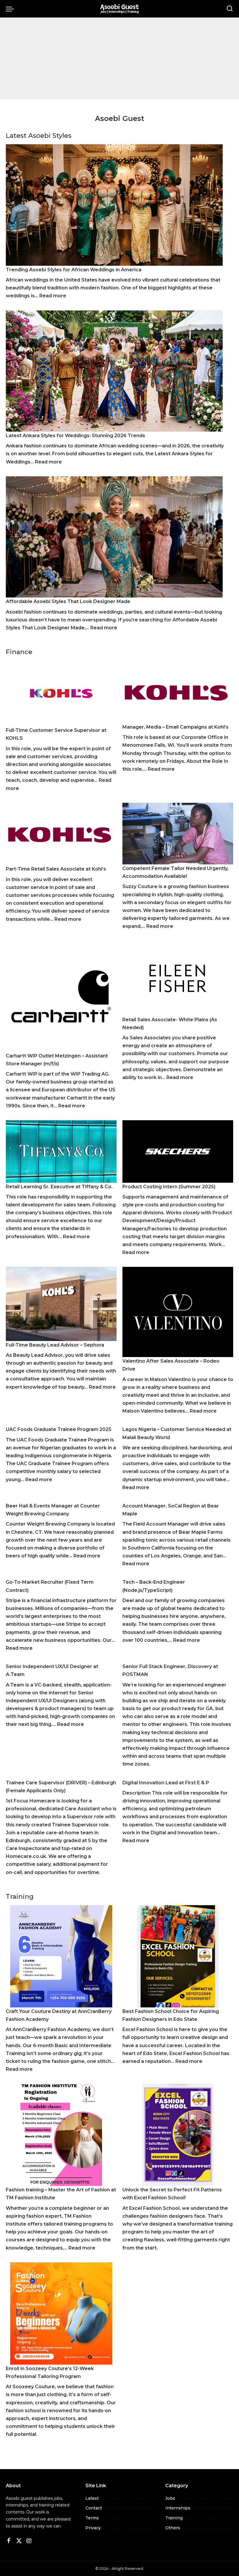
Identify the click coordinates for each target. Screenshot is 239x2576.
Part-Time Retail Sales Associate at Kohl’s (56, 869)
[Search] (230, 9)
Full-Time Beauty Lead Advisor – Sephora (55, 1345)
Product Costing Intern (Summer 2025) (169, 1187)
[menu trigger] (11, 9)
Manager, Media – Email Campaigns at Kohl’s (175, 727)
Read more (53, 296)
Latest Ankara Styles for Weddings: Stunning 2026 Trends (75, 436)
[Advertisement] (119, 58)
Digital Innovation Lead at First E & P (166, 1783)
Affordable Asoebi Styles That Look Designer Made (68, 601)
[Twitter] (19, 2541)
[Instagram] (29, 2541)
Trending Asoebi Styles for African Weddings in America (74, 270)
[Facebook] (9, 2541)
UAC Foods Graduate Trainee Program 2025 (59, 1429)
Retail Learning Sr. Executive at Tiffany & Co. (59, 1187)
